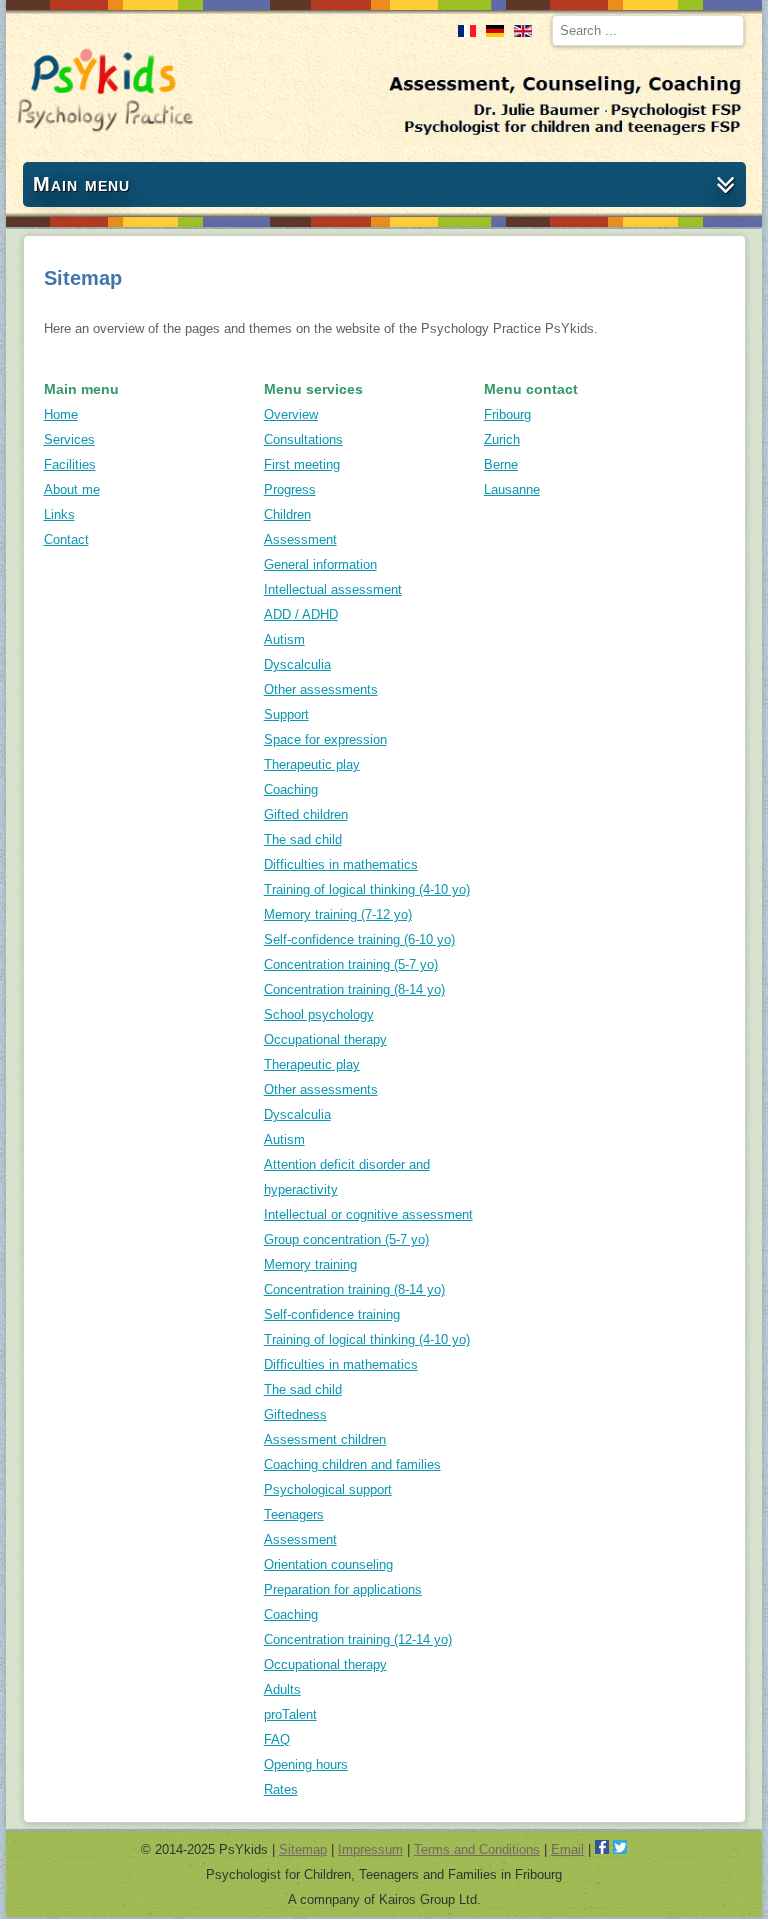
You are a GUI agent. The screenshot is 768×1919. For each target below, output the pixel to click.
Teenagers (294, 1514)
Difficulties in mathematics (341, 864)
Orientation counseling (328, 1564)
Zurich (502, 439)
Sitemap (303, 1849)
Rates (281, 1789)
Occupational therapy (325, 1039)
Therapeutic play (312, 764)
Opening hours (306, 1764)
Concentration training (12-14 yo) (358, 1639)
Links (59, 514)
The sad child (303, 839)
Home (61, 414)
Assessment (300, 539)
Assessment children (325, 1439)
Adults (282, 1689)
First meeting (302, 464)
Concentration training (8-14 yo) (354, 989)
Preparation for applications (343, 1589)
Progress (290, 489)
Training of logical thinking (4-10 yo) (367, 889)
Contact (66, 539)
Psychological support (328, 1489)
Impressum (370, 1849)
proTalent (290, 1714)
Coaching (291, 789)
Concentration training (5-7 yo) (351, 964)
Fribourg (507, 414)
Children (287, 514)
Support (286, 714)
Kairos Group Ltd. (430, 1899)
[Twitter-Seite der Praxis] (620, 1849)
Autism (284, 639)
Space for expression (325, 739)
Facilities (70, 464)
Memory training (310, 1264)
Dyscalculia (297, 664)
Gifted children (306, 814)
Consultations (303, 439)
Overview (291, 414)
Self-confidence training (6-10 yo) (359, 939)
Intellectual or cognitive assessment (368, 1214)
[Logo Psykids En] (105, 128)
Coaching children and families (352, 1464)
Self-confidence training (332, 1314)
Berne (501, 464)
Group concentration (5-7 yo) (346, 1239)
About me (72, 489)
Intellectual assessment (333, 589)
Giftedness (295, 1414)
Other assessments (321, 689)
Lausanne (512, 489)
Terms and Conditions (477, 1849)
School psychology (319, 1014)
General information (320, 564)
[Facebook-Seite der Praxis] (602, 1849)
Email (567, 1849)
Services (69, 439)
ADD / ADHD (301, 614)
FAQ (277, 1739)
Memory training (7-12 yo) (338, 914)
